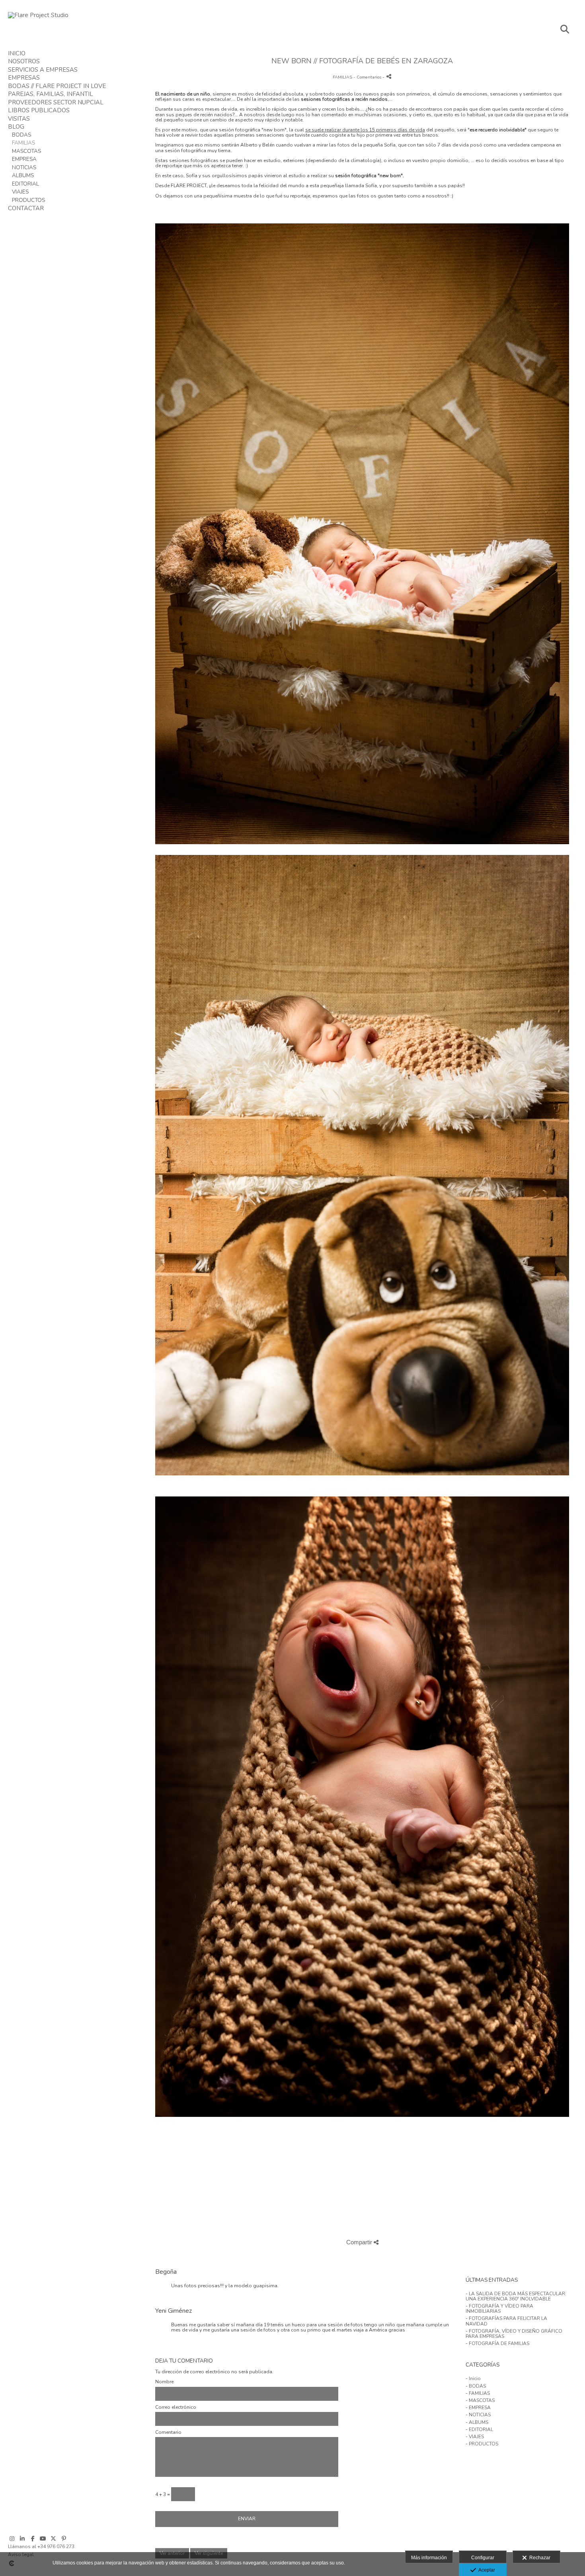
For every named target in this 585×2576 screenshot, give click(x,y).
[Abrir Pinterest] (64, 2539)
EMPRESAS (24, 78)
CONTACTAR (26, 208)
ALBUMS (23, 175)
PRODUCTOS (28, 200)
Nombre (164, 2382)
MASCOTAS (26, 151)
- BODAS (476, 2386)
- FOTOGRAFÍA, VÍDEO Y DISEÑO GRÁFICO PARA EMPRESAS (514, 2334)
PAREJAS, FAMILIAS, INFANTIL (51, 94)
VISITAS (19, 119)
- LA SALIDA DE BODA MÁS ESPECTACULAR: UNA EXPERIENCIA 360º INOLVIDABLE (516, 2296)
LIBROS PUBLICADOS (39, 110)
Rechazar (539, 2558)
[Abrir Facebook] (33, 2539)
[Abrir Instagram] (12, 2539)
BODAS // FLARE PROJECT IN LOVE (57, 86)
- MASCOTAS (480, 2400)
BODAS (21, 135)
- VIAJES (475, 2437)
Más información (429, 2558)
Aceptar (486, 2570)
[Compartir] (389, 76)
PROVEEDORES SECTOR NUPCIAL (56, 102)
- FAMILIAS (478, 2393)
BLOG (16, 127)
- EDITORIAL (479, 2429)
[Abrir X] (53, 2539)
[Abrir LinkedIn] (22, 2539)
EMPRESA (24, 159)
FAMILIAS (23, 143)
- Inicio (473, 2378)
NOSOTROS (24, 61)
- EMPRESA (478, 2408)
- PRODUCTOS (482, 2444)
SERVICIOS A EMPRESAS (43, 70)
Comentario (168, 2432)
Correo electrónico (176, 2407)
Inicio (17, 53)
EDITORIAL (25, 184)
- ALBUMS (477, 2422)
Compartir (360, 2242)
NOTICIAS (24, 167)
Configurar (483, 2558)
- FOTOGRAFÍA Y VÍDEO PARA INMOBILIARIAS (499, 2309)
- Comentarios (368, 77)
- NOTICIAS (478, 2415)
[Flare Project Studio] (38, 15)
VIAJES (20, 192)
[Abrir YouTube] (43, 2539)
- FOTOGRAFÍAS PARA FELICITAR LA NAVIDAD (506, 2321)
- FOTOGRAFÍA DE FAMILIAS (497, 2343)
